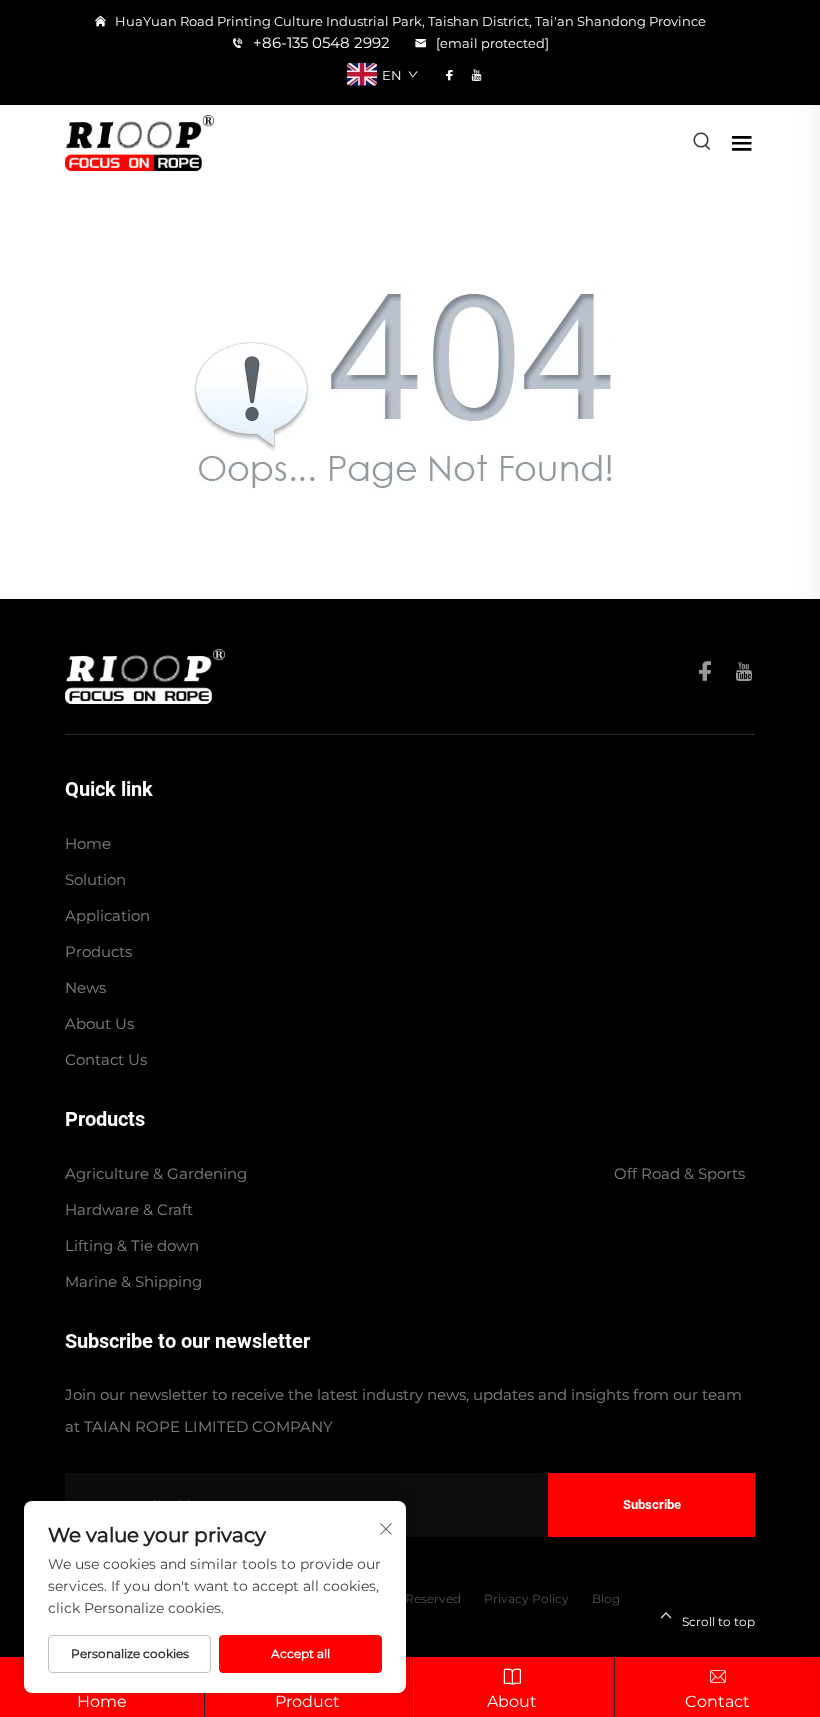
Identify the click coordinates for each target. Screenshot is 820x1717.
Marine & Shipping (133, 1281)
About (512, 1701)
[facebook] (449, 75)
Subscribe (652, 1504)
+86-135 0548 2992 (319, 42)
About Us (99, 1023)
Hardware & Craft (129, 1209)
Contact (717, 1701)
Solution (95, 879)
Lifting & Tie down (132, 1245)
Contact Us (106, 1059)
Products (98, 951)
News (85, 987)
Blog (606, 1598)
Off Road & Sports (679, 1173)
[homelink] (145, 674)
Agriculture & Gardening (156, 1173)
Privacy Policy (526, 1598)
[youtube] (476, 75)
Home (88, 843)
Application (107, 915)
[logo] (139, 141)
